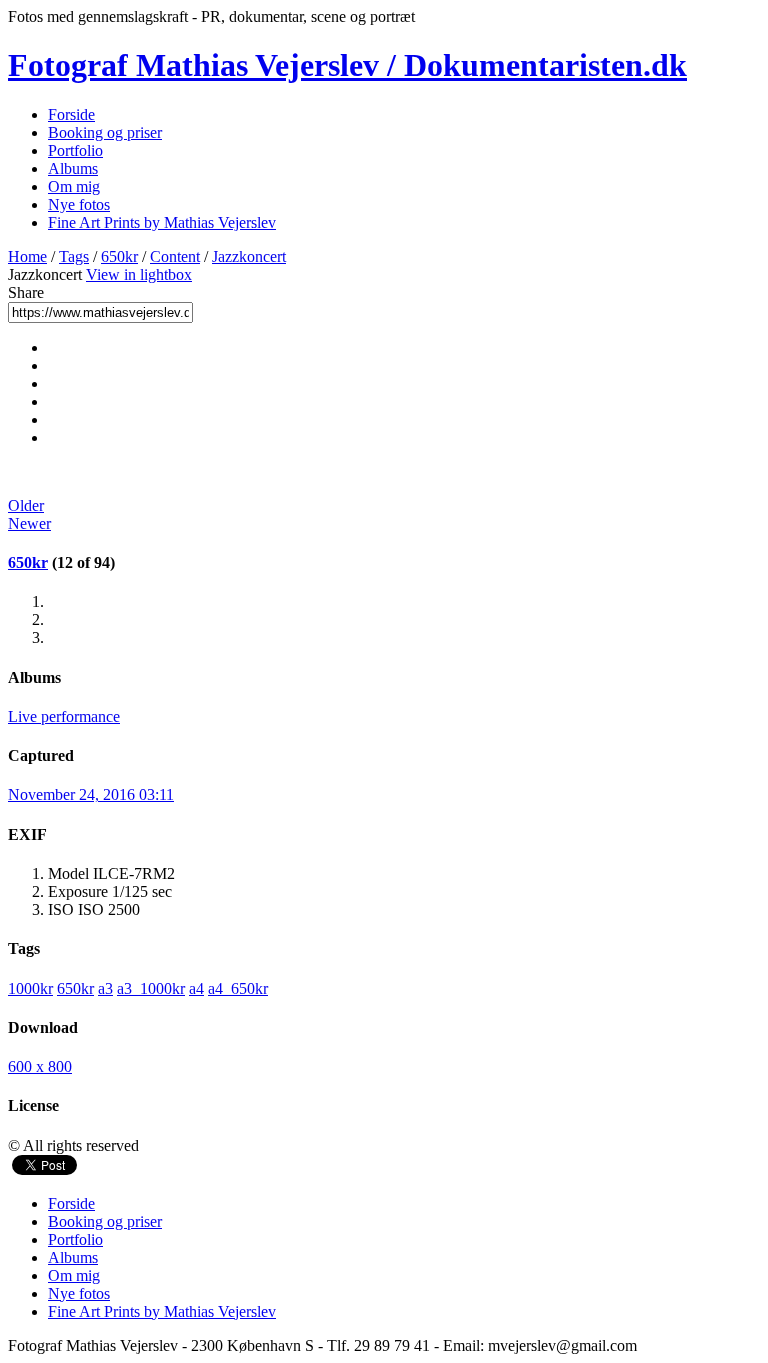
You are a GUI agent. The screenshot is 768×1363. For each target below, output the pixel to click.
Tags (74, 256)
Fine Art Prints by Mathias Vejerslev (162, 222)
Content (175, 256)
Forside (71, 114)
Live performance (64, 716)
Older (26, 505)
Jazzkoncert (249, 256)
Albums (73, 168)
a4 (196, 988)
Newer (29, 523)
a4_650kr (238, 988)
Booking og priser (105, 132)
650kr (119, 256)
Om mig (74, 186)
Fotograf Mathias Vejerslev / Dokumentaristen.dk (347, 65)
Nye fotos (79, 204)
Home (27, 256)
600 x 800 (40, 1066)
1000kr (30, 988)
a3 (105, 988)
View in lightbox (139, 274)
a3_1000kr (151, 988)
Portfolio (75, 150)
